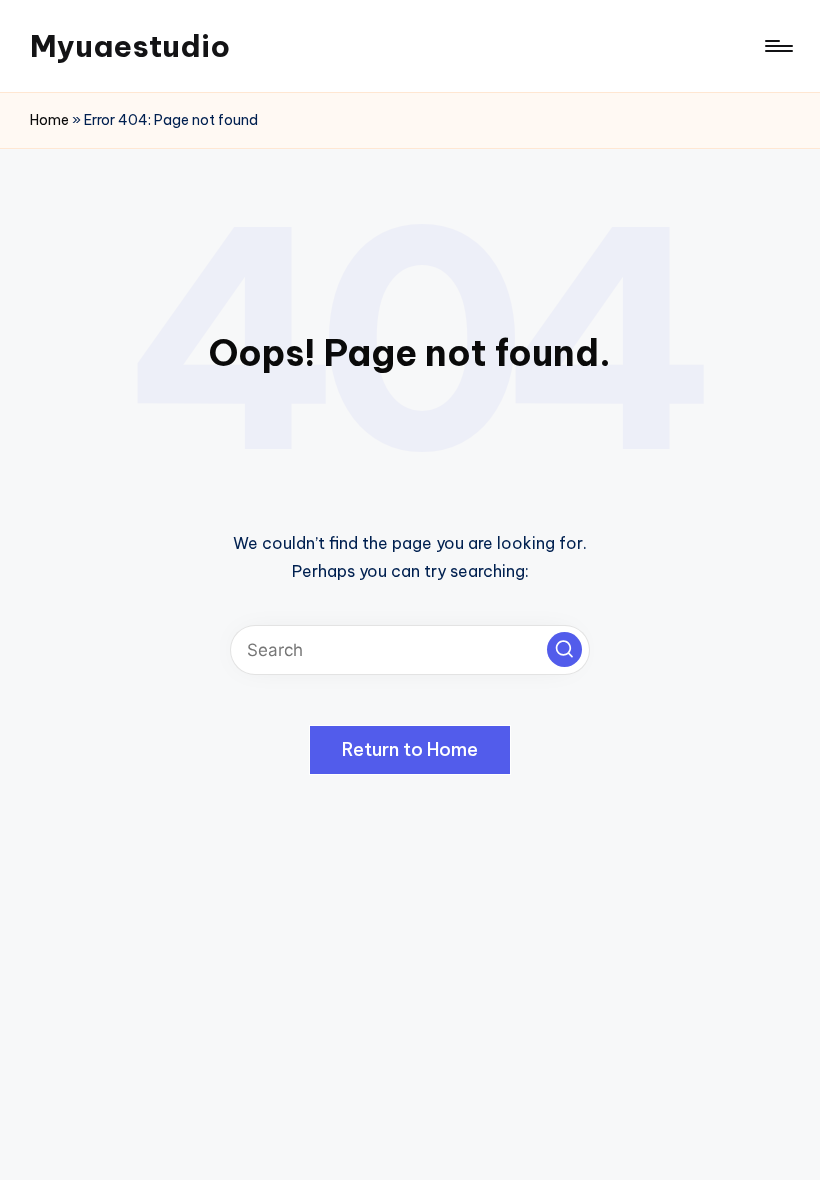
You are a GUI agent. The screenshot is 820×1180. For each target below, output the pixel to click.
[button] (564, 649)
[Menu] (777, 46)
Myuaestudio (130, 46)
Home (49, 120)
